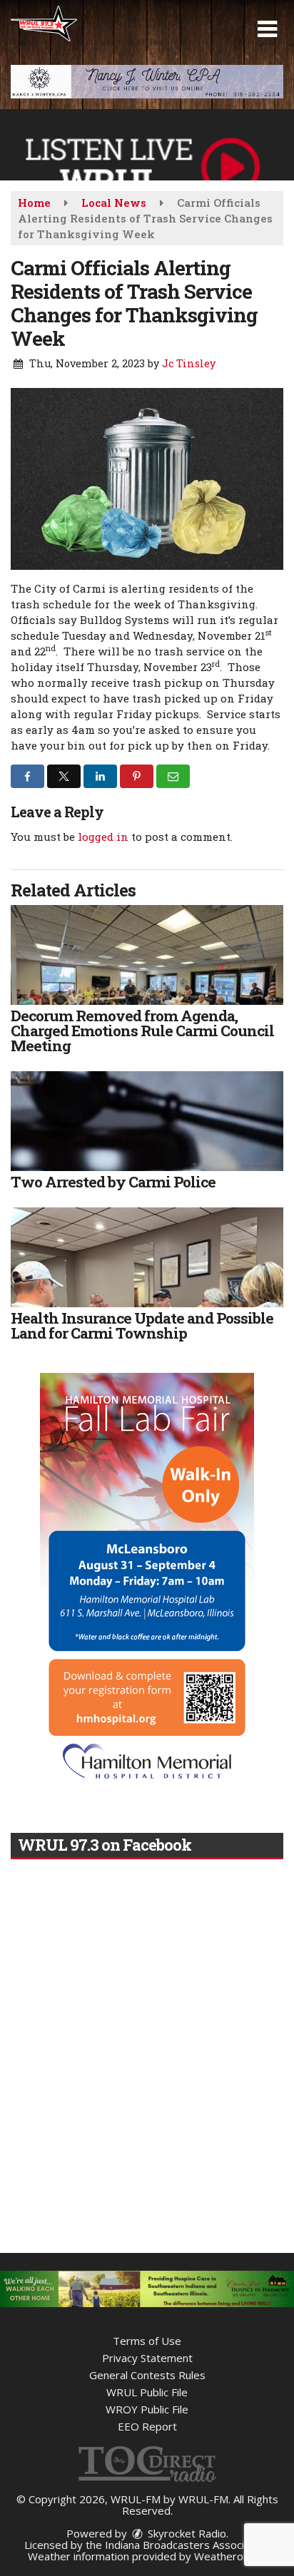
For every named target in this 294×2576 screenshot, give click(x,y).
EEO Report (147, 2426)
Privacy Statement (147, 2358)
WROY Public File (147, 2409)
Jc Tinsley (189, 363)
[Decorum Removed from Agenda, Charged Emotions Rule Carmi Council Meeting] (147, 955)
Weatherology (229, 2556)
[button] (267, 29)
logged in (103, 837)
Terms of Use (147, 2341)
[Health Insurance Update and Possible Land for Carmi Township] (147, 1257)
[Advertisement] (147, 82)
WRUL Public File (147, 2392)
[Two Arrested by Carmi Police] (147, 1121)
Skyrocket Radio (186, 2533)
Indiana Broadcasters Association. (188, 2545)
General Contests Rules (147, 2375)
